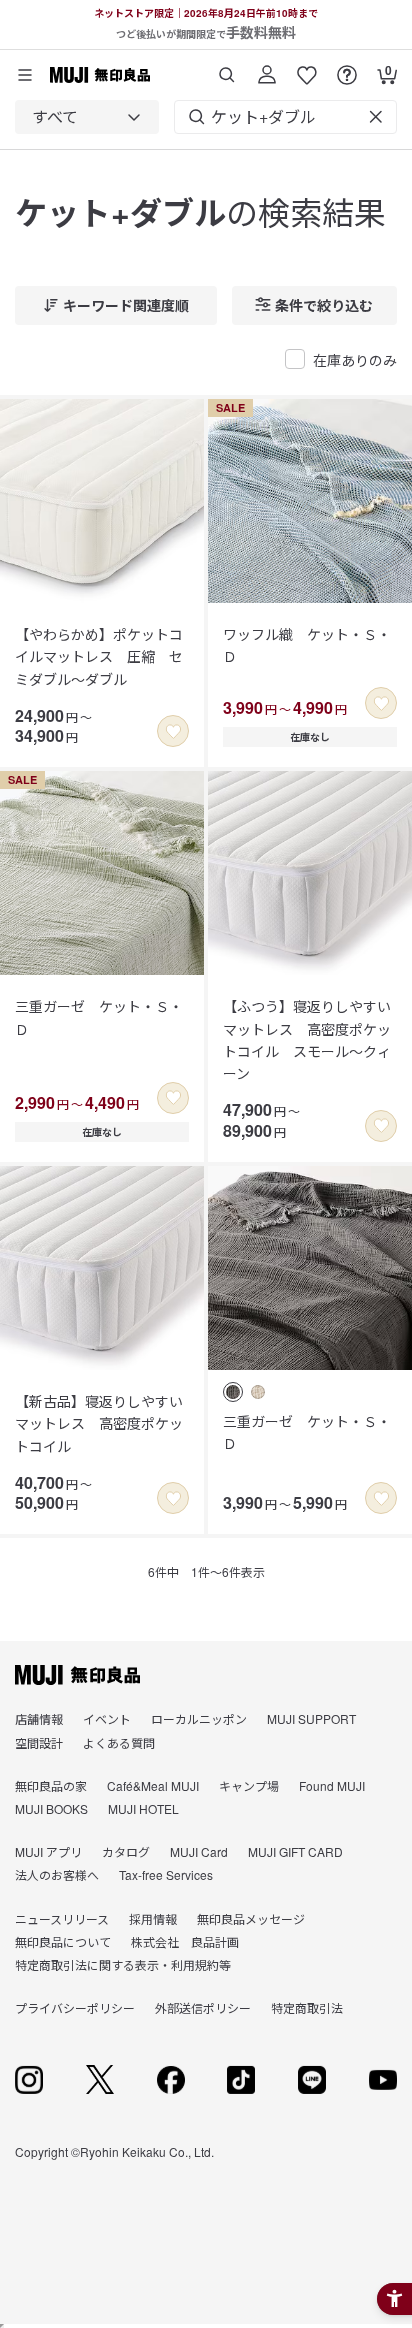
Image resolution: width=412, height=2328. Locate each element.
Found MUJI (332, 1785)
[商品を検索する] (227, 67)
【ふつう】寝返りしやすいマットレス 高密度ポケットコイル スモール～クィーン (307, 1039)
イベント (107, 1718)
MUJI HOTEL (143, 1808)
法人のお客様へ (57, 1874)
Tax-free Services (166, 1874)
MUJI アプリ (48, 1851)
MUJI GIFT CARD (295, 1851)
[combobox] (87, 117)
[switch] (173, 731)
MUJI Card (199, 1851)
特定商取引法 (307, 2007)
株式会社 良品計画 (185, 1941)
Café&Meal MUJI (153, 1785)
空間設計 (39, 1742)
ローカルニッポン (199, 1718)
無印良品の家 (51, 1785)
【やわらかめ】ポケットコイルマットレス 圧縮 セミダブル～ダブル (99, 656)
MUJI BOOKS (51, 1808)
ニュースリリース (62, 1918)
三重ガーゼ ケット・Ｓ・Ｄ (99, 1017)
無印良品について (63, 1941)
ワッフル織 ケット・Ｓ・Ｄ (307, 645)
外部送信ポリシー (203, 2007)
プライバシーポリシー (75, 2007)
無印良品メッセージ (251, 1918)
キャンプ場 (249, 1785)
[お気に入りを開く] (307, 67)
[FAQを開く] (347, 67)
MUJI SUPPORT (311, 1718)
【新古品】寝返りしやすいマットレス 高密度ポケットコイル (99, 1423)
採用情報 (153, 1918)
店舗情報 (39, 1718)
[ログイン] (267, 67)
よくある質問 (119, 1742)
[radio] (233, 1392)
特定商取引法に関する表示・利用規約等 (123, 1964)
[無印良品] (77, 1675)
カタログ (126, 1851)
